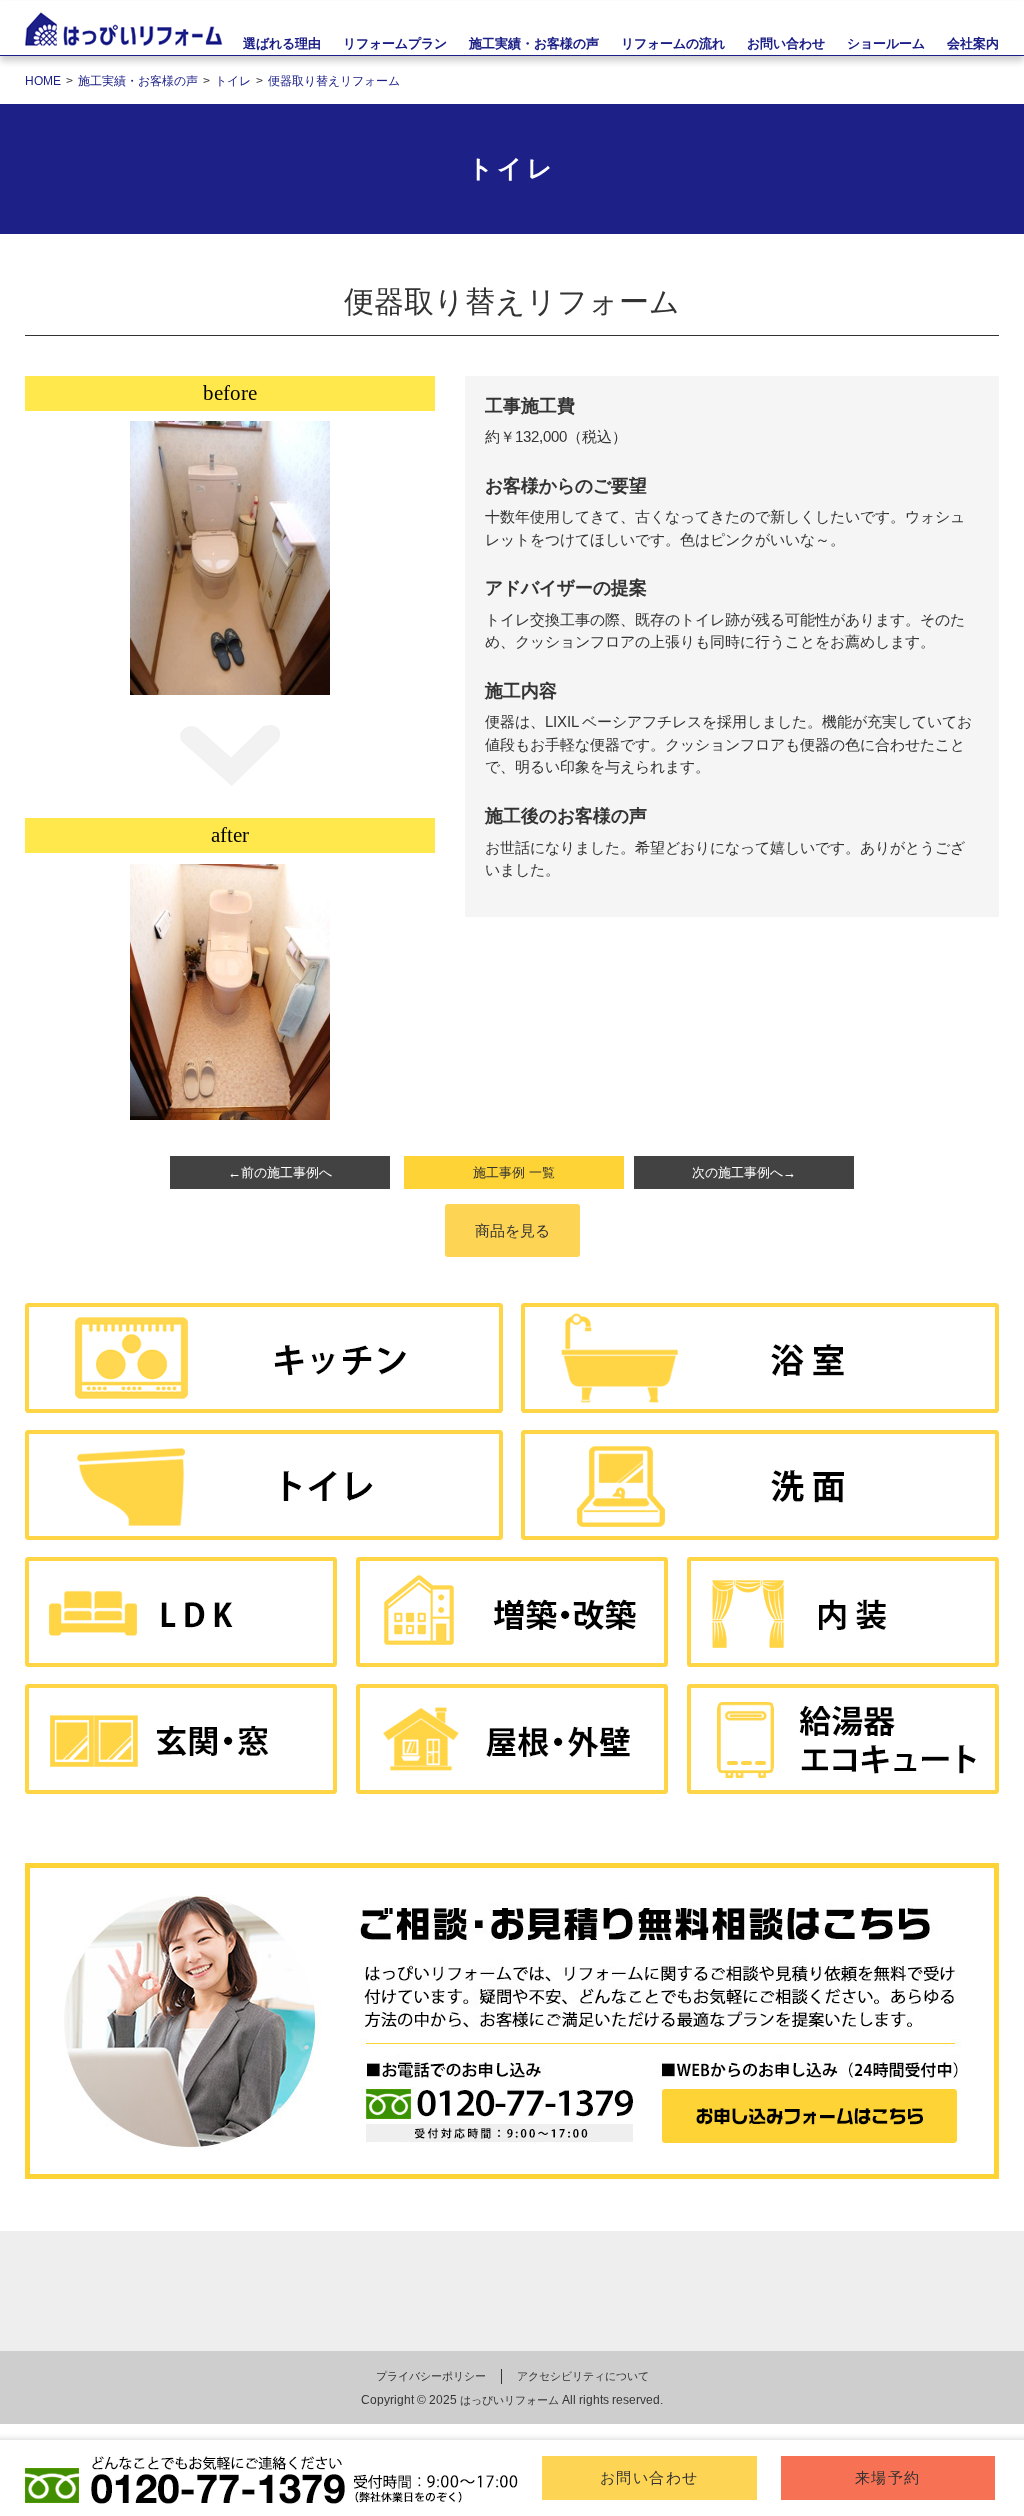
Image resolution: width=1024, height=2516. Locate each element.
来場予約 (888, 2477)
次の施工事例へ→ (744, 1172)
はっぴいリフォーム (509, 2400)
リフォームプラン (395, 43)
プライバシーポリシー (431, 2376)
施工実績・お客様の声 (534, 43)
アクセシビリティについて (583, 2376)
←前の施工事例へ (280, 1172)
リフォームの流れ (673, 43)
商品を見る (512, 1230)
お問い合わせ (649, 2477)
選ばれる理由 (282, 43)
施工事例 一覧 (514, 1172)
